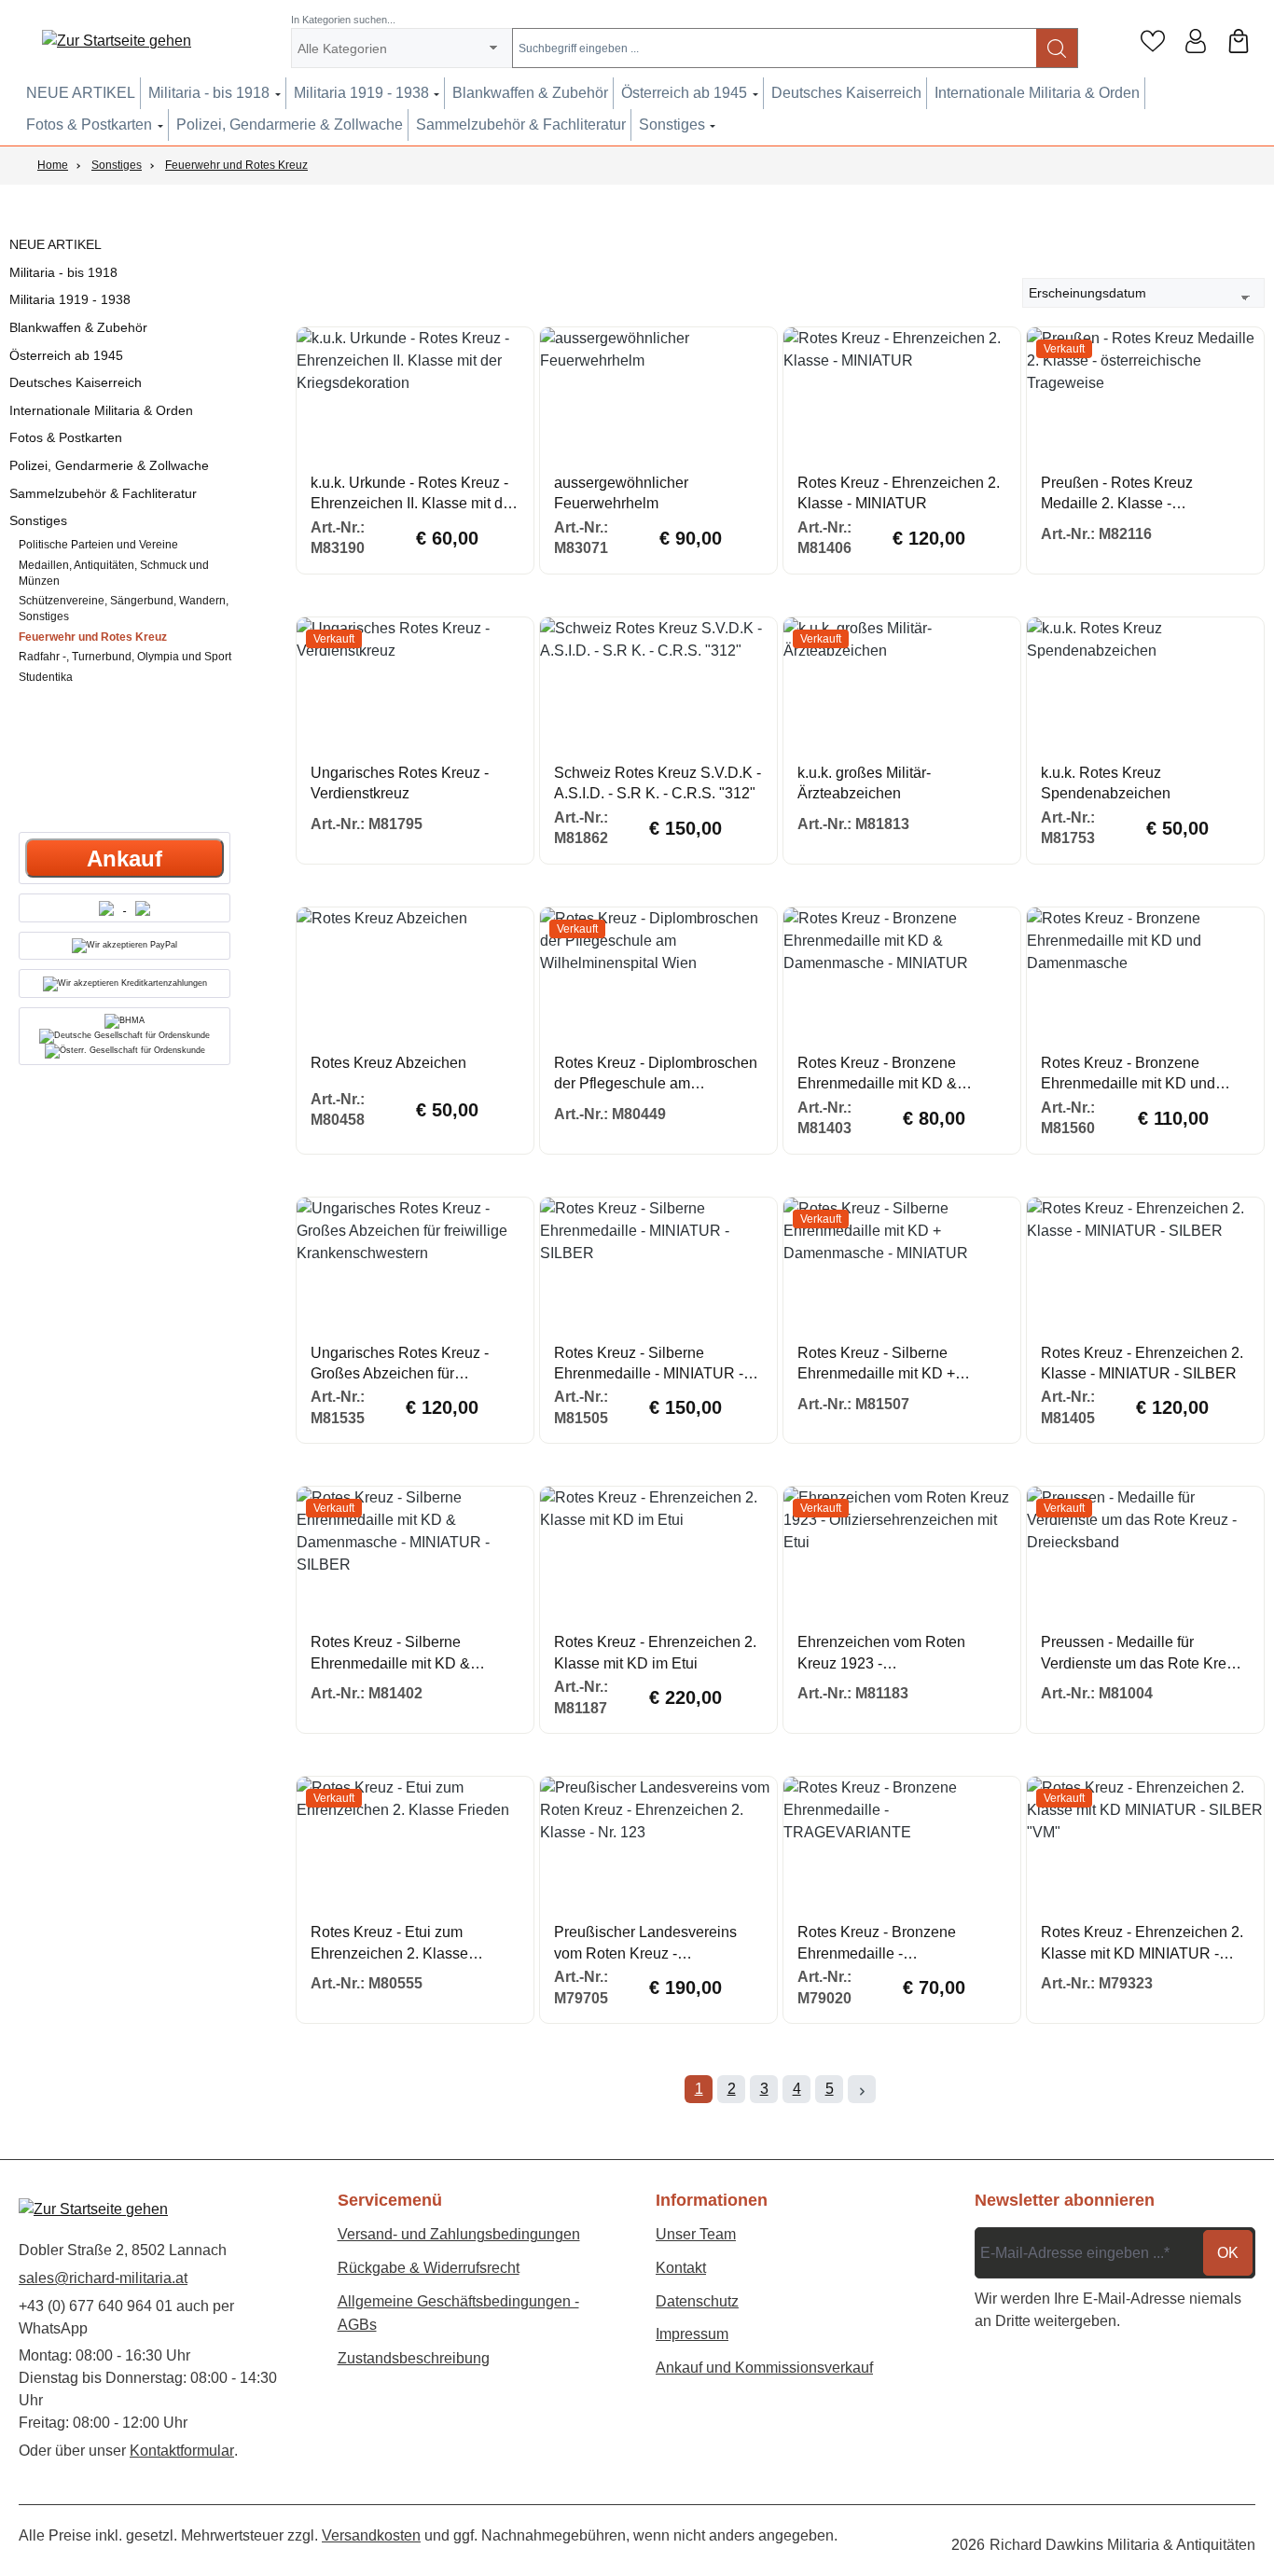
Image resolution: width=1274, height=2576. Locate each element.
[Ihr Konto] (1196, 41)
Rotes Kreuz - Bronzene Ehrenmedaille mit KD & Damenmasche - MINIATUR (890, 1075)
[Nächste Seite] (862, 2089)
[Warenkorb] (1239, 41)
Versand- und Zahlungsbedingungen (459, 2234)
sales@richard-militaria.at (103, 2278)
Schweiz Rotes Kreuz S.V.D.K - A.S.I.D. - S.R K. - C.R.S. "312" (658, 783)
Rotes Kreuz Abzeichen (388, 1063)
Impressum (692, 2334)
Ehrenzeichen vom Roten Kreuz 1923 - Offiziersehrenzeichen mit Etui (896, 1654)
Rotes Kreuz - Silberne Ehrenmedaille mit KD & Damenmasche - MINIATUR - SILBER (407, 1654)
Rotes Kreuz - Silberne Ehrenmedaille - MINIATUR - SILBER (649, 1365)
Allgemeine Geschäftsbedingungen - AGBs (458, 2313)
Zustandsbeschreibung (414, 2358)
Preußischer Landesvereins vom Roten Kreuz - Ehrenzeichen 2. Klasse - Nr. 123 (648, 1944)
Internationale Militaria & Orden (101, 410)
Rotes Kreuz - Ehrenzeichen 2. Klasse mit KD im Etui (655, 1652)
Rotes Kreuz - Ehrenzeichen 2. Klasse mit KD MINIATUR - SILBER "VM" (1142, 1944)
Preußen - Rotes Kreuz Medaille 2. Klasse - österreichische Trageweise (1132, 495)
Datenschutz (697, 2301)
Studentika (46, 677)
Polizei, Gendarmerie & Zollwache (109, 465)
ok (1228, 2253)
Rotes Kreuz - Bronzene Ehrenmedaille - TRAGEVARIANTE (877, 1944)
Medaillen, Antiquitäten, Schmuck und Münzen (114, 573)
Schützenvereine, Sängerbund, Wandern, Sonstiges (124, 609)
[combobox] (775, 48)
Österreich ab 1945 (66, 355)
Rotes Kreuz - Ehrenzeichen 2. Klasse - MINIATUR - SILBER (1142, 1363)
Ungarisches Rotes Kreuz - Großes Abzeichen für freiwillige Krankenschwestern (410, 1365)
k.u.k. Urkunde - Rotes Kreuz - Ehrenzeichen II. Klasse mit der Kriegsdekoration (413, 495)
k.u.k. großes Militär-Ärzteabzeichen (864, 783)
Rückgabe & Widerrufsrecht (429, 2268)
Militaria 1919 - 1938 (70, 299)
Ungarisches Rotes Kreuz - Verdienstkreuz (400, 783)
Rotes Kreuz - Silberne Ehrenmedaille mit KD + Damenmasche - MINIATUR (890, 1365)
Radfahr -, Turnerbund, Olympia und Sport (125, 657)
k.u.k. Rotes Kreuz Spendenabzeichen (1106, 783)
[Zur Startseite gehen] (117, 42)
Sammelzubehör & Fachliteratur (103, 493)
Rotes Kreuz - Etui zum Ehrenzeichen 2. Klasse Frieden (389, 1944)
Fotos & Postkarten (66, 437)
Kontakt (681, 2268)
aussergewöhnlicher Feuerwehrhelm (621, 493)
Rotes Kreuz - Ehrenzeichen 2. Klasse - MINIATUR (899, 493)
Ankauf (125, 859)
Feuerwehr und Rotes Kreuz (93, 637)
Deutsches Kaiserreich (76, 382)
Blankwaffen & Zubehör (78, 327)
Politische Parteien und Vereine (98, 545)
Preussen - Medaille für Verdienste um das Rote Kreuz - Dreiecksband (1142, 1654)
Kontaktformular (182, 2451)
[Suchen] (1057, 48)
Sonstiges (38, 520)
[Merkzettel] (1153, 41)
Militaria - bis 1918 (63, 272)
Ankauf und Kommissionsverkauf (764, 2368)
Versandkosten (371, 2535)
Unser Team (696, 2234)
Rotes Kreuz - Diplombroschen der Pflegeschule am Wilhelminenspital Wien (656, 1075)
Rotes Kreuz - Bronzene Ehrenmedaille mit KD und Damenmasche (1128, 1075)
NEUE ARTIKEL (55, 244)
